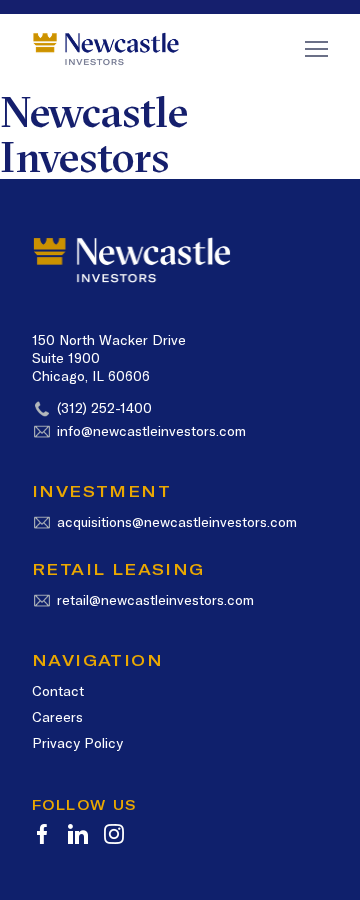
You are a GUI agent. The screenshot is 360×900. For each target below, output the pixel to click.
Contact (58, 691)
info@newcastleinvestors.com (151, 431)
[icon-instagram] (114, 834)
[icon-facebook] (42, 834)
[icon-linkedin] (78, 834)
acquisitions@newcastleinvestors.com (177, 522)
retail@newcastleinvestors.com (155, 600)
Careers (57, 717)
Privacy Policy (77, 743)
